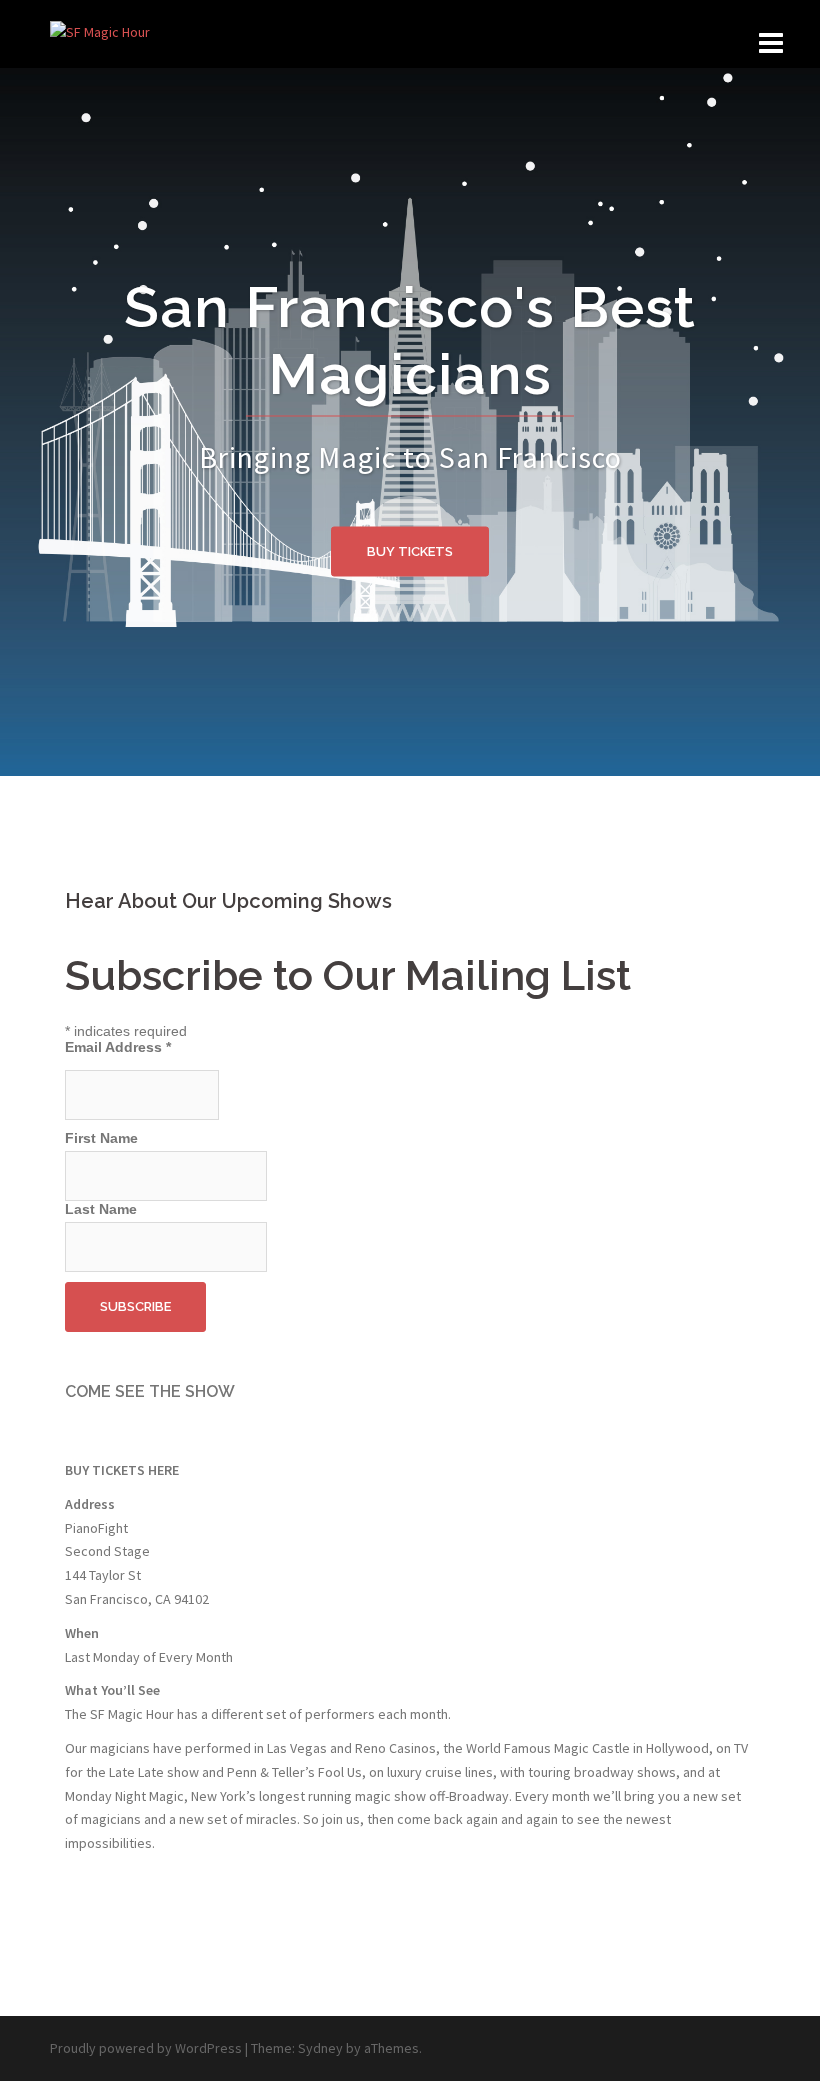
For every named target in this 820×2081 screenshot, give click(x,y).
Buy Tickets (410, 551)
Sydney (320, 2048)
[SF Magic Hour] (100, 31)
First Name (101, 1138)
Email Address (118, 1047)
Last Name (101, 1209)
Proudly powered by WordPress (146, 2048)
